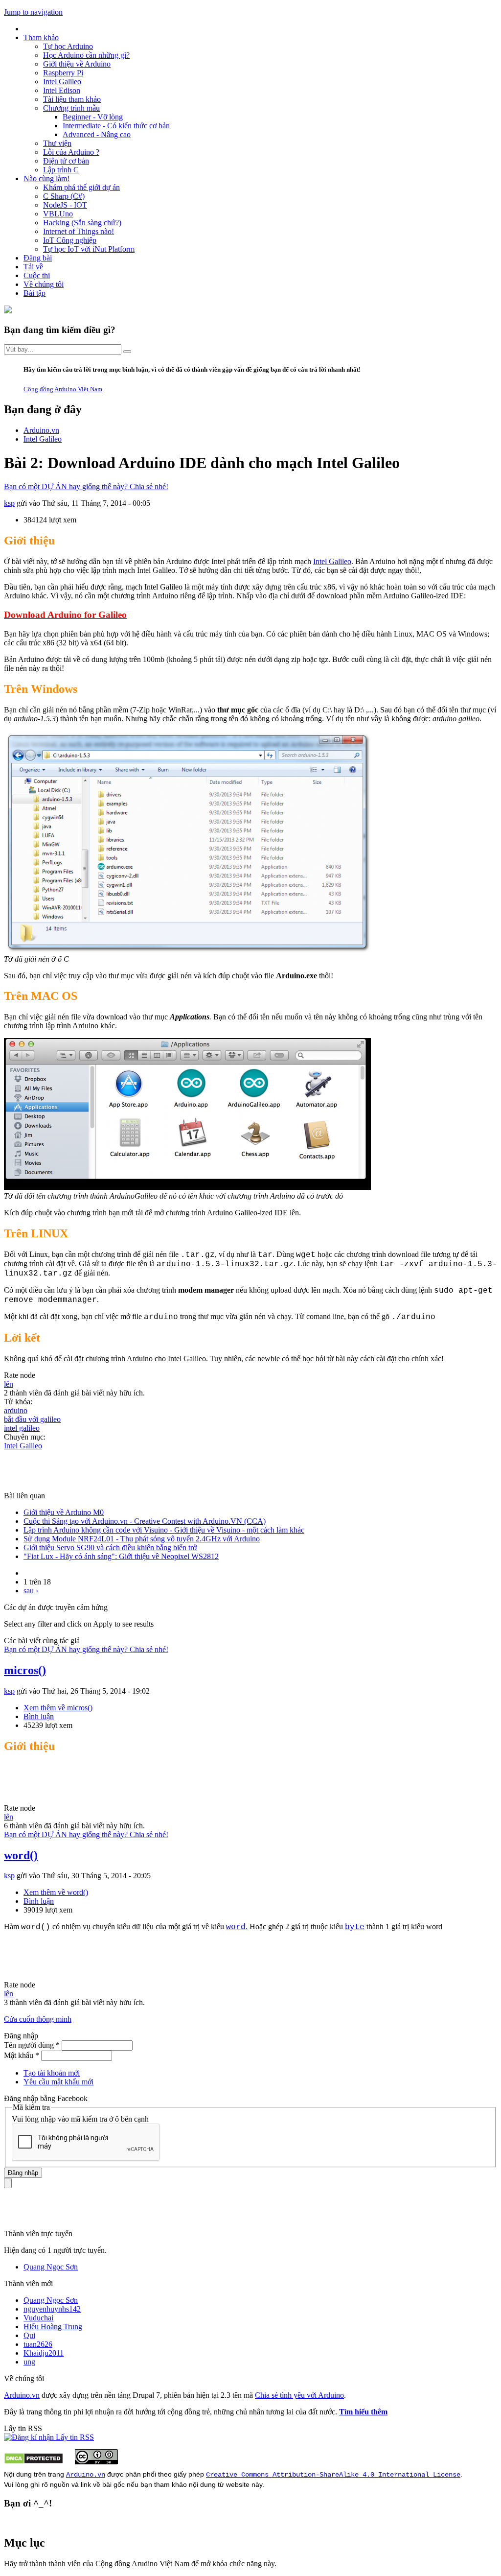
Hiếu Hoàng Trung (53, 2327)
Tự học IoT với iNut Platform (89, 249)
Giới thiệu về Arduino (77, 64)
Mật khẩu (22, 2055)
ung (29, 2362)
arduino (16, 1410)
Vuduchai (38, 2318)
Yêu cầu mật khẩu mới (58, 2082)
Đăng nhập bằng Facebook (47, 2098)
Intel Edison (62, 90)
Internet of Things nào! (79, 231)
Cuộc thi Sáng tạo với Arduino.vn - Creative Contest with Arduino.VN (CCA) (145, 1521)
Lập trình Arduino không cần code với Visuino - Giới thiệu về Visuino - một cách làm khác (164, 1530)
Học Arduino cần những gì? (86, 55)
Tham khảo (41, 37)
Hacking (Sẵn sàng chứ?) (82, 223)
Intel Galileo (62, 82)
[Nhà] (8, 311)
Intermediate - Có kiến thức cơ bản (116, 126)
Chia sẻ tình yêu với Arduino (299, 2395)
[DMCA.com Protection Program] (34, 2462)
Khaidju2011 (44, 2353)
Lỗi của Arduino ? (71, 152)
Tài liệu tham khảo (72, 99)
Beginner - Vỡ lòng (93, 117)
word (236, 1927)
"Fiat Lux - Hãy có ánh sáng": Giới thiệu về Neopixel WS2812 (121, 1556)
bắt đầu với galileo (32, 1419)
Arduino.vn (22, 2395)
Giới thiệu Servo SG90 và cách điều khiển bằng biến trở (110, 1548)
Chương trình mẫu (71, 108)
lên (9, 1384)
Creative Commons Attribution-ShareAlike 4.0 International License (333, 2475)
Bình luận (39, 1716)
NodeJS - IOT (65, 205)
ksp (9, 503)
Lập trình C (61, 170)
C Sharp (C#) (64, 196)
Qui (29, 2335)
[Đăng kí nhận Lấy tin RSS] (49, 2437)
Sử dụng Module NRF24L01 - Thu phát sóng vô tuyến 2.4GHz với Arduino (142, 1539)
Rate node (20, 1375)
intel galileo (22, 1428)
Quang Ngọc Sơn (51, 2267)
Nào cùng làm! (46, 178)
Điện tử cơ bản (66, 161)
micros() (25, 1670)
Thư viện (57, 143)
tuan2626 (38, 2344)
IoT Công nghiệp (70, 240)
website (238, 2484)
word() (21, 1855)
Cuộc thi (37, 275)
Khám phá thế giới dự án (81, 187)
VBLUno (58, 214)
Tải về (33, 267)
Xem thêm (58, 1708)
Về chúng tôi (44, 284)
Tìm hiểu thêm (363, 2412)
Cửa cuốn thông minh (38, 2019)
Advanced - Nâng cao (97, 134)
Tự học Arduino (68, 46)
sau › (31, 1591)
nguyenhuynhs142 (52, 2309)
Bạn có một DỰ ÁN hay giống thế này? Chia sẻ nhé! (86, 486)
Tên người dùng (32, 2045)
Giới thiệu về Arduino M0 (64, 1512)
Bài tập (34, 293)
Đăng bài (38, 258)
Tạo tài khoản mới (52, 2073)
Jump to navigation (33, 12)
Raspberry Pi (63, 73)
